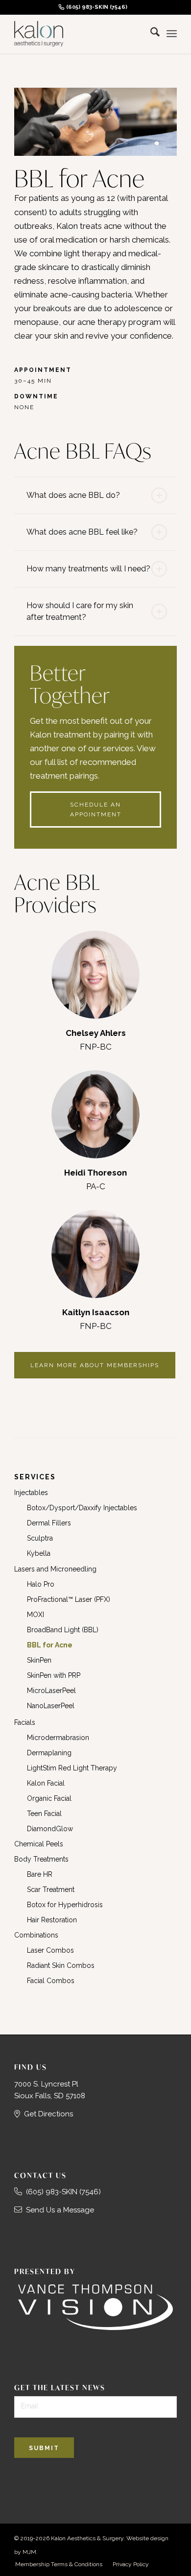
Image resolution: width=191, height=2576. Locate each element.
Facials (25, 1722)
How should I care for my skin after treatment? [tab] (80, 611)
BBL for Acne (50, 1645)
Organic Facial (49, 1798)
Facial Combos (51, 1981)
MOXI (36, 1615)
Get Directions (48, 2114)
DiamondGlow (50, 1829)
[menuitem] (93, 7)
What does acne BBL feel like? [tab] (82, 532)
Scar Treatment (51, 1889)
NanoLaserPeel (51, 1706)
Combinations (36, 1935)
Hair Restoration (52, 1920)
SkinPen (39, 1660)
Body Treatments (41, 1859)
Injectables (31, 1493)
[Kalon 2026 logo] (79, 34)
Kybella (39, 1553)
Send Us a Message (60, 2210)
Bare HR (40, 1874)
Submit (44, 2448)
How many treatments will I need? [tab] (88, 569)
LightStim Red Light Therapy (72, 1768)
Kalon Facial (46, 1783)
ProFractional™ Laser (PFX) (69, 1599)
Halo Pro (41, 1584)
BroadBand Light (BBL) (63, 1630)
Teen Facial (44, 1814)
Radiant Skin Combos (61, 1965)
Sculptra (40, 1538)
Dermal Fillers (49, 1523)
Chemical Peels (39, 1844)
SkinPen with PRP (54, 1675)
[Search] (150, 34)
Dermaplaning (49, 1753)
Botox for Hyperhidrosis (65, 1905)
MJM (29, 2552)
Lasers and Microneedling (55, 1569)
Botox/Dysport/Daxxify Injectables (82, 1508)
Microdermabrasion (58, 1738)
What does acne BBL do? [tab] (73, 495)
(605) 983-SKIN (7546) (97, 7)
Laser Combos (50, 1950)
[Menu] (172, 34)
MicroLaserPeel (51, 1691)
